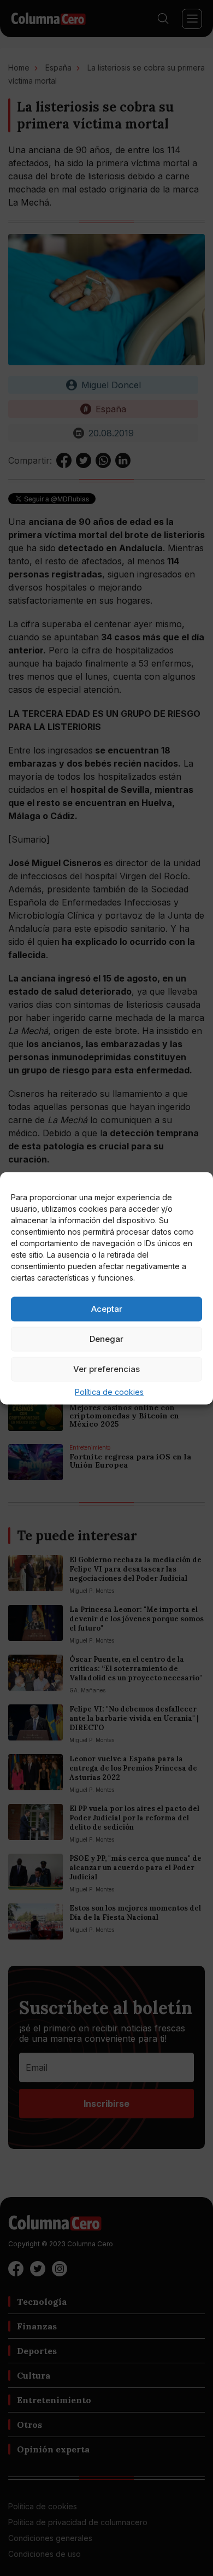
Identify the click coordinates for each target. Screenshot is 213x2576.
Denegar (106, 1339)
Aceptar (107, 1309)
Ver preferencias (106, 1369)
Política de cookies (109, 1391)
